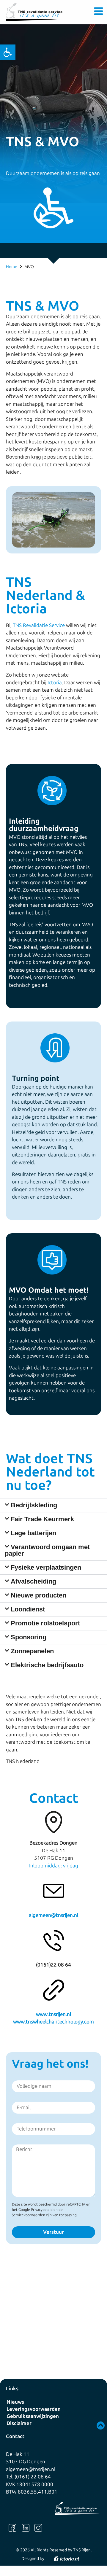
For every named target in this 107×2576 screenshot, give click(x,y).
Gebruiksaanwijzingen (33, 2416)
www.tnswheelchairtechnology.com (53, 2022)
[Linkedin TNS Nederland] (25, 2528)
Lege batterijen (33, 1533)
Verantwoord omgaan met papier (47, 1550)
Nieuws (15, 2402)
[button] (53, 1505)
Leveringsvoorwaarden (34, 2409)
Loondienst (28, 1609)
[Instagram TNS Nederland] (38, 2528)
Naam (19, 2078)
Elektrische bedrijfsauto (47, 1665)
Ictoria (55, 682)
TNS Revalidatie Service (39, 625)
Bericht (20, 2142)
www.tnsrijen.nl (53, 2014)
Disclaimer (19, 2423)
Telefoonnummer (31, 2121)
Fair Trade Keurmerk (42, 1519)
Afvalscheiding (33, 1581)
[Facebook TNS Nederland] (12, 2528)
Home (12, 267)
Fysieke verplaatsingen (46, 1567)
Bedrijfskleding (34, 1505)
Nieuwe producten (38, 1595)
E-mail (19, 2099)
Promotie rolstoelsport (45, 1623)
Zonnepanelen (32, 1651)
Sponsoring (29, 1637)
